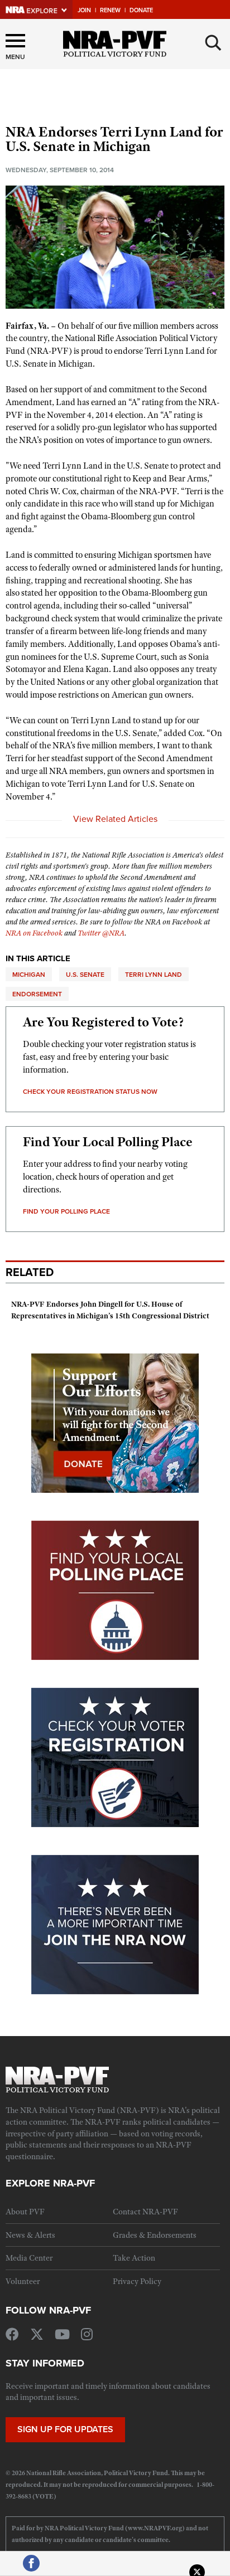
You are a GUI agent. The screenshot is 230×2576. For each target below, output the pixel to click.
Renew (110, 10)
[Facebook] (31, 2569)
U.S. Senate (85, 974)
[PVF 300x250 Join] (115, 1924)
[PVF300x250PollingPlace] (115, 1590)
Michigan (29, 974)
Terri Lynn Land (154, 974)
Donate (141, 10)
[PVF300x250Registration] (115, 1757)
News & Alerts (30, 2235)
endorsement (37, 994)
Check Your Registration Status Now (90, 1091)
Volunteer (23, 2281)
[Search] (213, 43)
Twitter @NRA (101, 933)
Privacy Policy (137, 2281)
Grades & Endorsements (155, 2235)
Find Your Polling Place (66, 1211)
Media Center (29, 2258)
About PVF (25, 2212)
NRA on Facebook (34, 933)
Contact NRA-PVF (145, 2212)
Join (84, 10)
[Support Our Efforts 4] (115, 1423)
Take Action (134, 2258)
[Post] (197, 2569)
